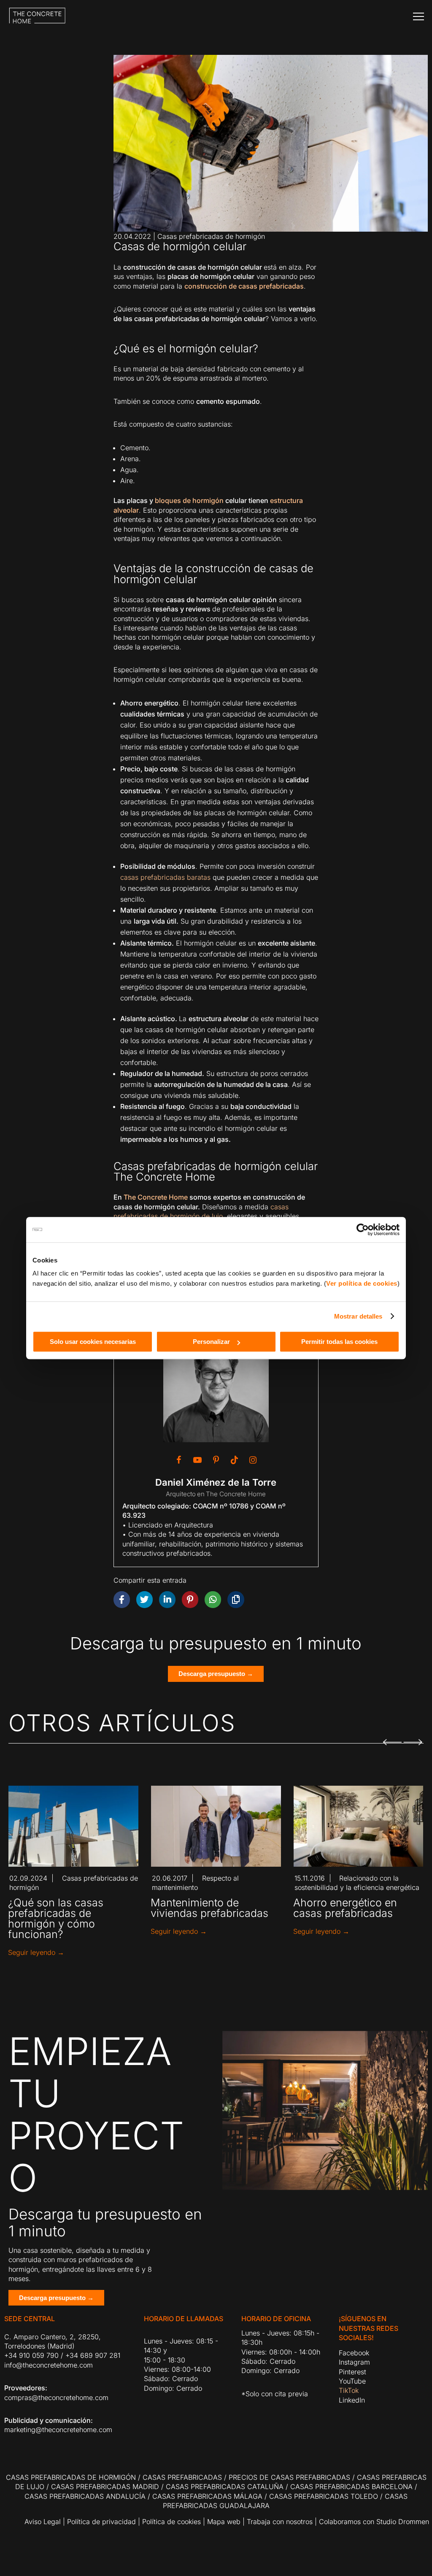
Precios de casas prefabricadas (289, 2477)
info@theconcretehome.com (49, 2365)
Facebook (354, 2353)
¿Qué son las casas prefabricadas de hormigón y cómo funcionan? (56, 1918)
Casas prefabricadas (182, 2477)
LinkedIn (352, 2400)
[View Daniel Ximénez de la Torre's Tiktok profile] (235, 1460)
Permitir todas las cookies (339, 1342)
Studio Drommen (402, 2522)
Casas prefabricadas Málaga (207, 2496)
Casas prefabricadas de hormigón (211, 236)
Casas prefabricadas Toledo (324, 2496)
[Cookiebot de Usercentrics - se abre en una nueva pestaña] (363, 1230)
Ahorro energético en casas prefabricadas (345, 1908)
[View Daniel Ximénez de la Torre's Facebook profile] (179, 1460)
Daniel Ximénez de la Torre (216, 1482)
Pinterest (352, 2372)
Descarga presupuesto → (216, 1674)
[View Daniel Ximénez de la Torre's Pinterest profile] (216, 1460)
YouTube (352, 2381)
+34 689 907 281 (93, 2355)
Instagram (354, 2362)
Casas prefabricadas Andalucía (85, 2496)
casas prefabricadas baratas (165, 877)
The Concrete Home (156, 1197)
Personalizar (211, 1342)
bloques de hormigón (189, 500)
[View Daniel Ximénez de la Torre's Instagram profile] (253, 1460)
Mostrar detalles (358, 1316)
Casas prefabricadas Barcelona (351, 2487)
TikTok (349, 2390)
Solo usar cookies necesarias (93, 1342)
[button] (392, 1737)
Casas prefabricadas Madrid (105, 2487)
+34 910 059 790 (31, 2355)
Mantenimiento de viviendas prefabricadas (209, 1908)
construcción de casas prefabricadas (244, 286)
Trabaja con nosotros (280, 2522)
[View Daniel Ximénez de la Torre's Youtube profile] (197, 1460)
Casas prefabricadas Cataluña (225, 2487)
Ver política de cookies (362, 1283)
